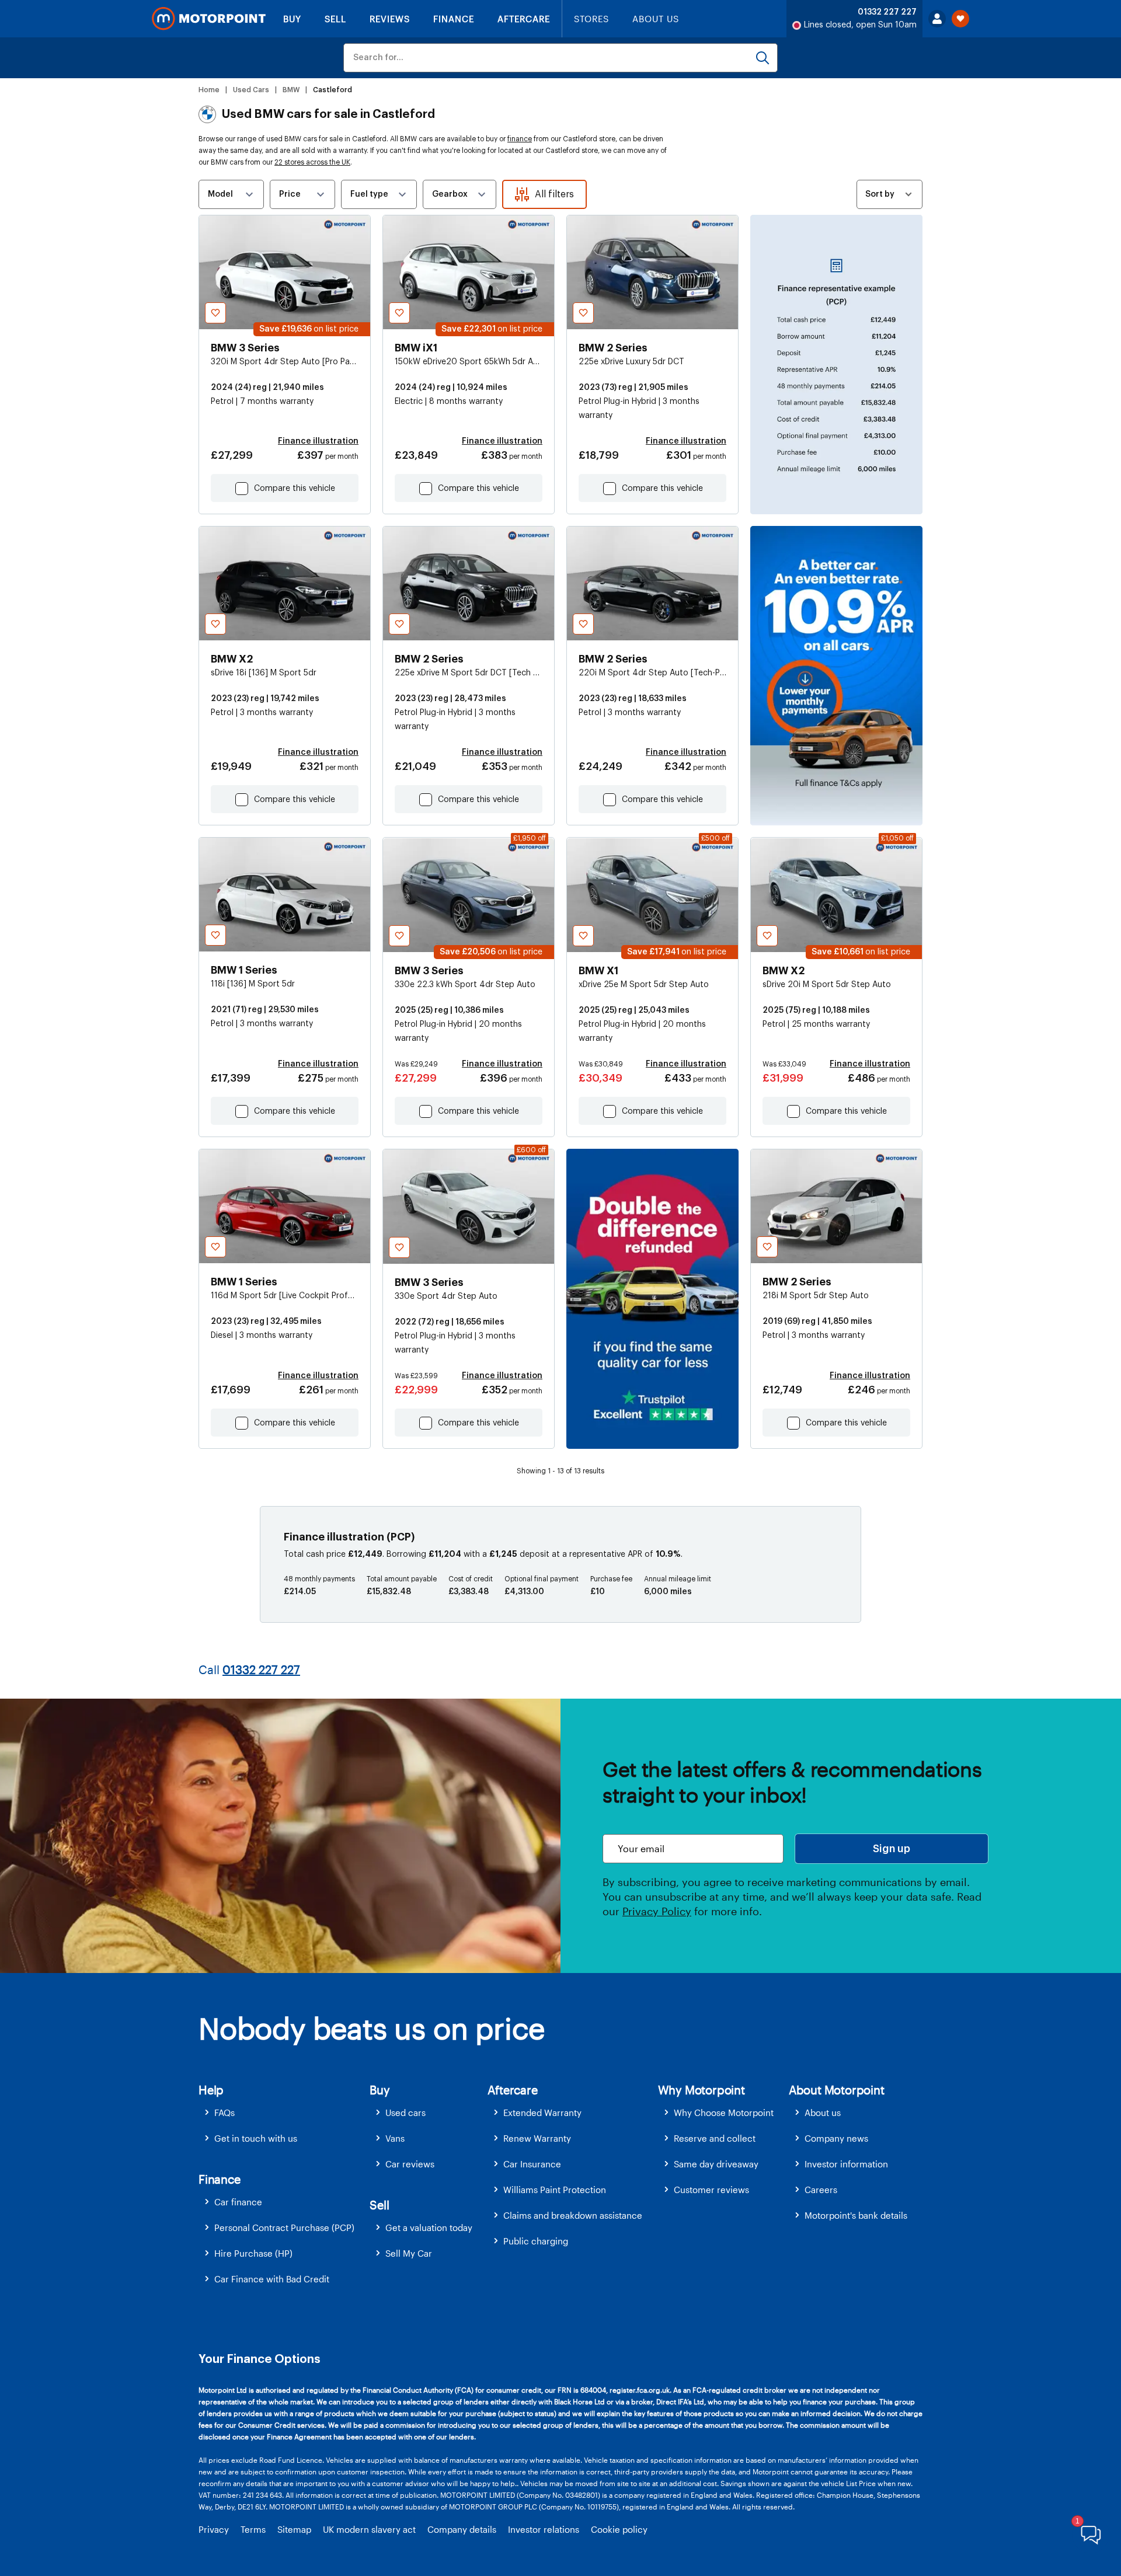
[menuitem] (284, 2113)
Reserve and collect (715, 2138)
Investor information (846, 2164)
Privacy (214, 2529)
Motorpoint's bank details (856, 2215)
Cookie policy (619, 2529)
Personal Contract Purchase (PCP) (284, 2228)
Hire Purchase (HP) (253, 2253)
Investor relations (544, 2529)
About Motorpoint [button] (837, 2090)
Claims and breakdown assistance (573, 2215)
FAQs (224, 2113)
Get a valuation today (429, 2228)
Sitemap (294, 2529)
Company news (836, 2138)
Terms (253, 2529)
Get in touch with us (256, 2138)
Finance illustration (318, 441)
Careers (821, 2190)
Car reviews (410, 2164)
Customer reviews (711, 2190)
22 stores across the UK (312, 162)
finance (520, 139)
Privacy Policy (657, 1911)
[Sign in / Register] (937, 19)
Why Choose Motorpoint (724, 2113)
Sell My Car (409, 2253)
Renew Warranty (537, 2138)
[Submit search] (763, 58)
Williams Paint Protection (555, 2190)
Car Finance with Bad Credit (272, 2279)
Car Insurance (532, 2164)
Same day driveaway (716, 2164)
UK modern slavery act (369, 2529)
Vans (395, 2138)
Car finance (238, 2202)
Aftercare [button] (512, 2090)
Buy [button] (380, 2090)
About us (823, 2113)
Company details (462, 2529)
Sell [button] (379, 2205)
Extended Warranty (542, 2113)
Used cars (405, 2113)
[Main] (209, 19)
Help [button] (211, 2090)
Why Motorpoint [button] (702, 2090)
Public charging (536, 2241)
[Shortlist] (960, 19)
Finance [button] (220, 2179)
